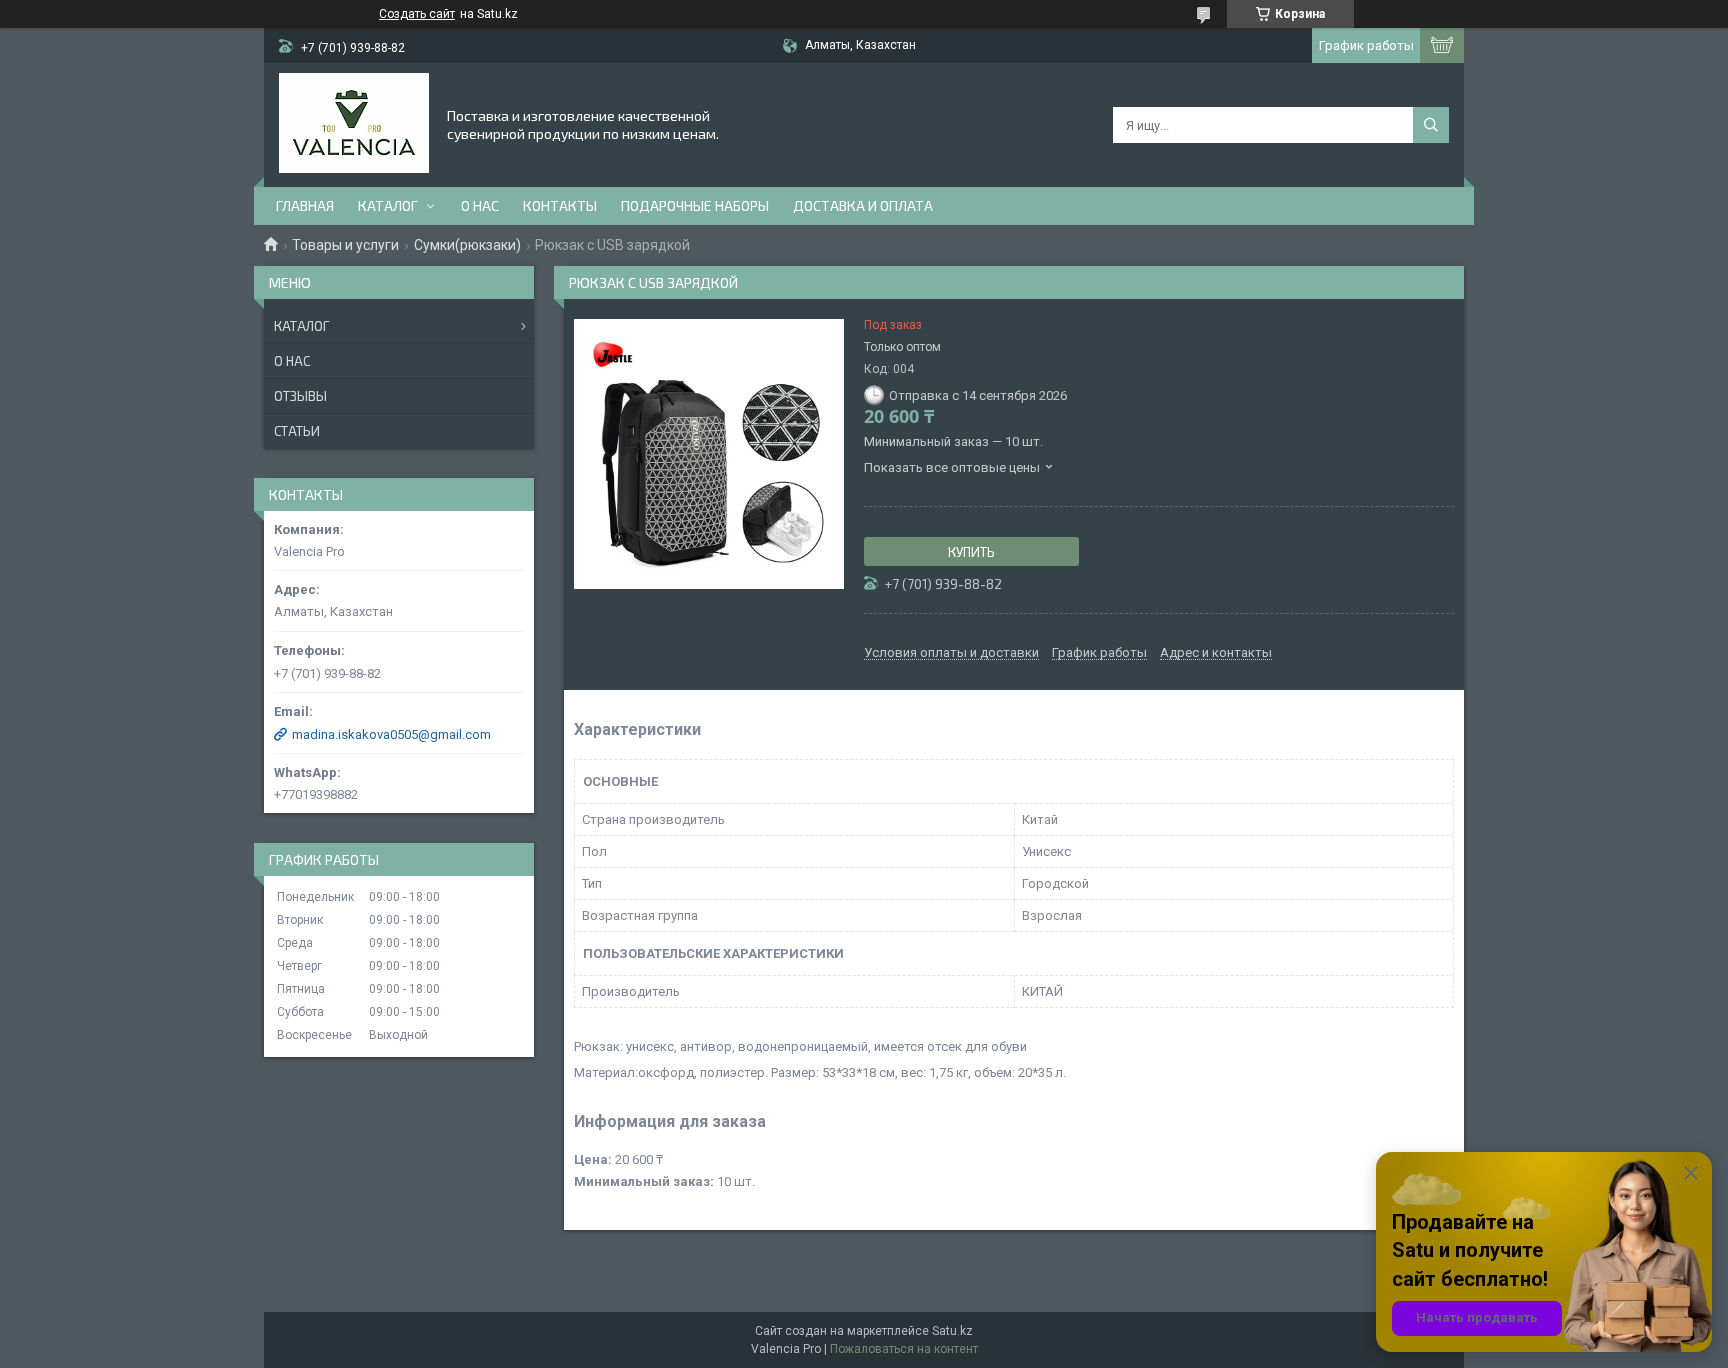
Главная (305, 205)
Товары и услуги (345, 245)
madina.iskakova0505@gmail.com (391, 734)
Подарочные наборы (695, 205)
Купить (971, 552)
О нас (480, 205)
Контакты (560, 205)
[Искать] (1431, 125)
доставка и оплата (863, 205)
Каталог (388, 205)
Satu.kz (952, 1331)
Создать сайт (417, 14)
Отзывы (300, 396)
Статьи (297, 431)
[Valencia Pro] (354, 123)
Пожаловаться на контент (904, 1349)
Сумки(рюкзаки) (467, 245)
